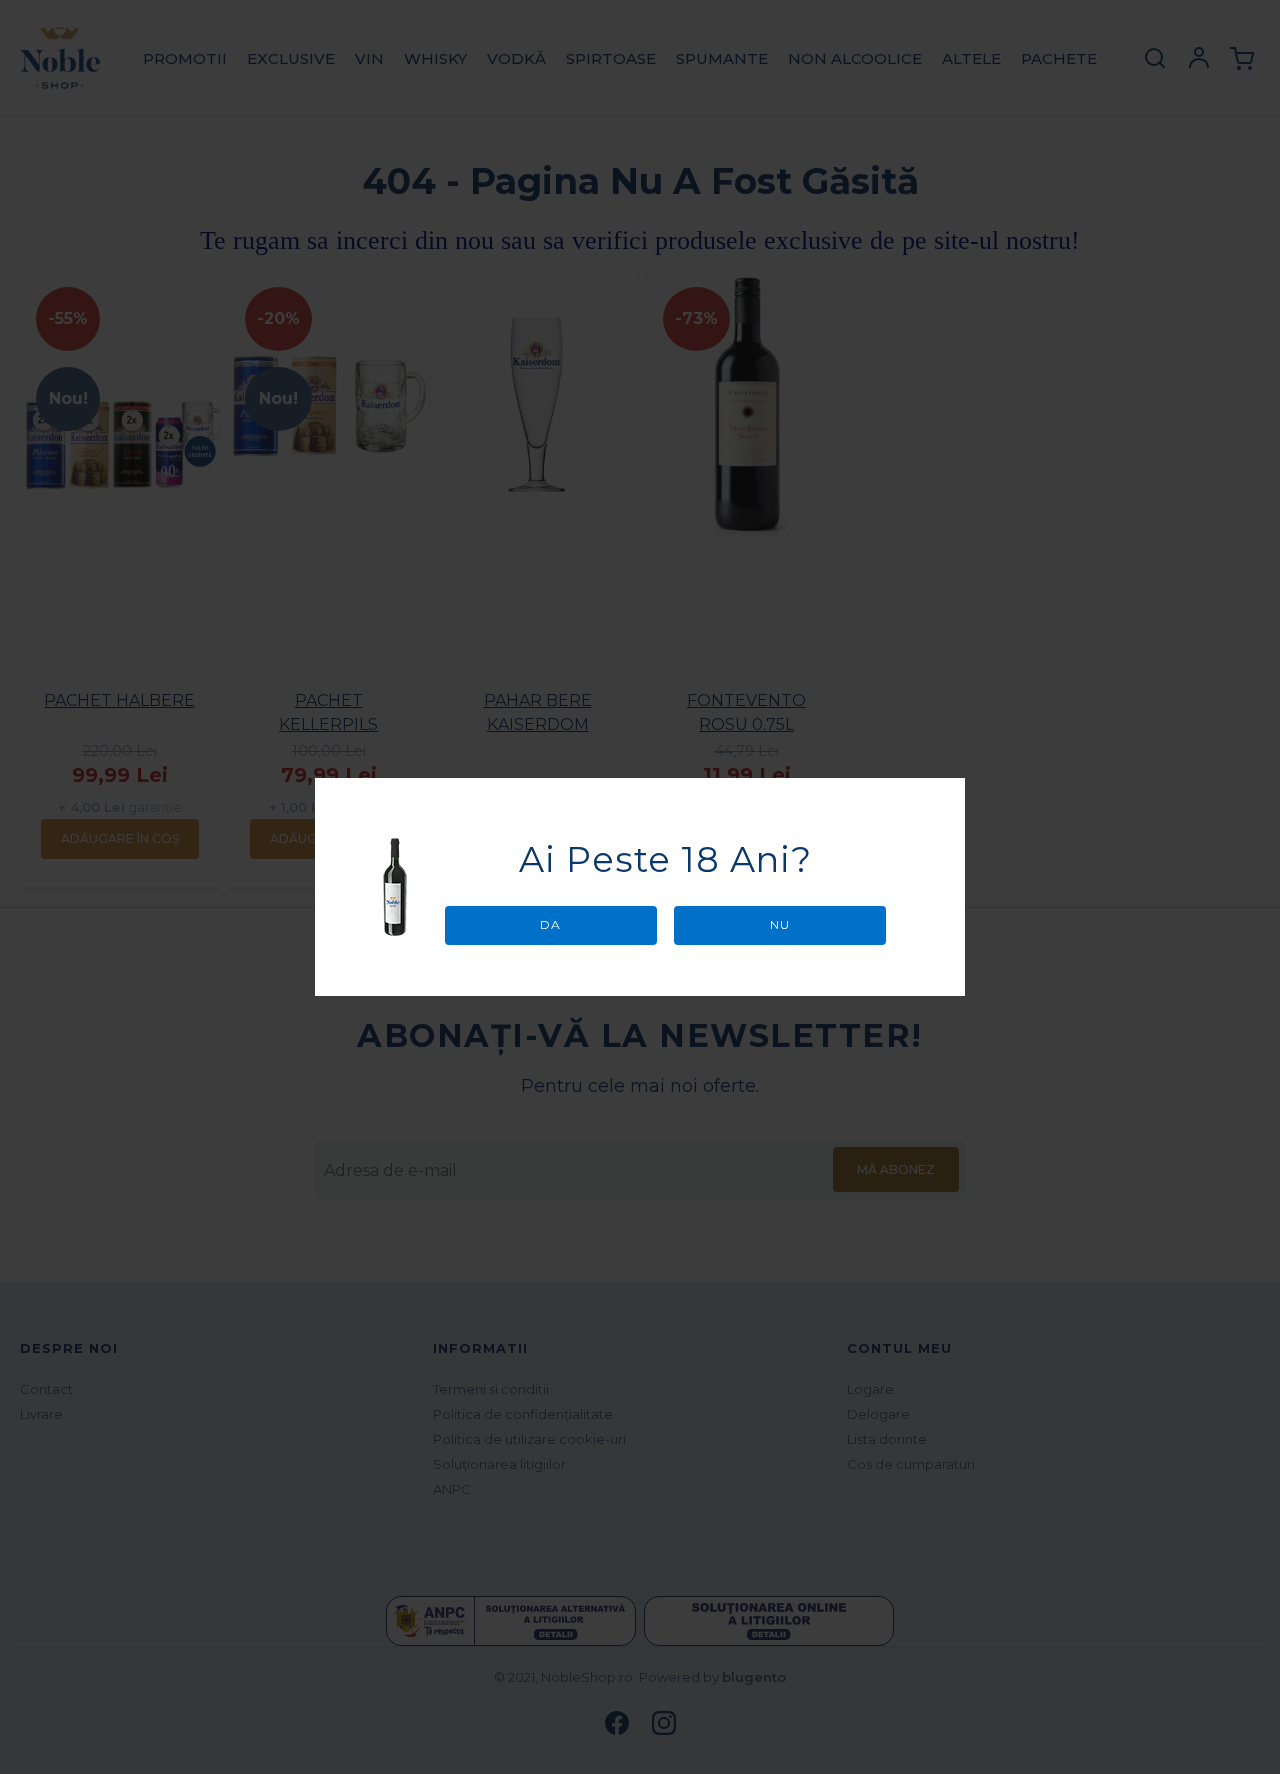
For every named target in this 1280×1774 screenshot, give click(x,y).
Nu (780, 924)
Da (550, 924)
